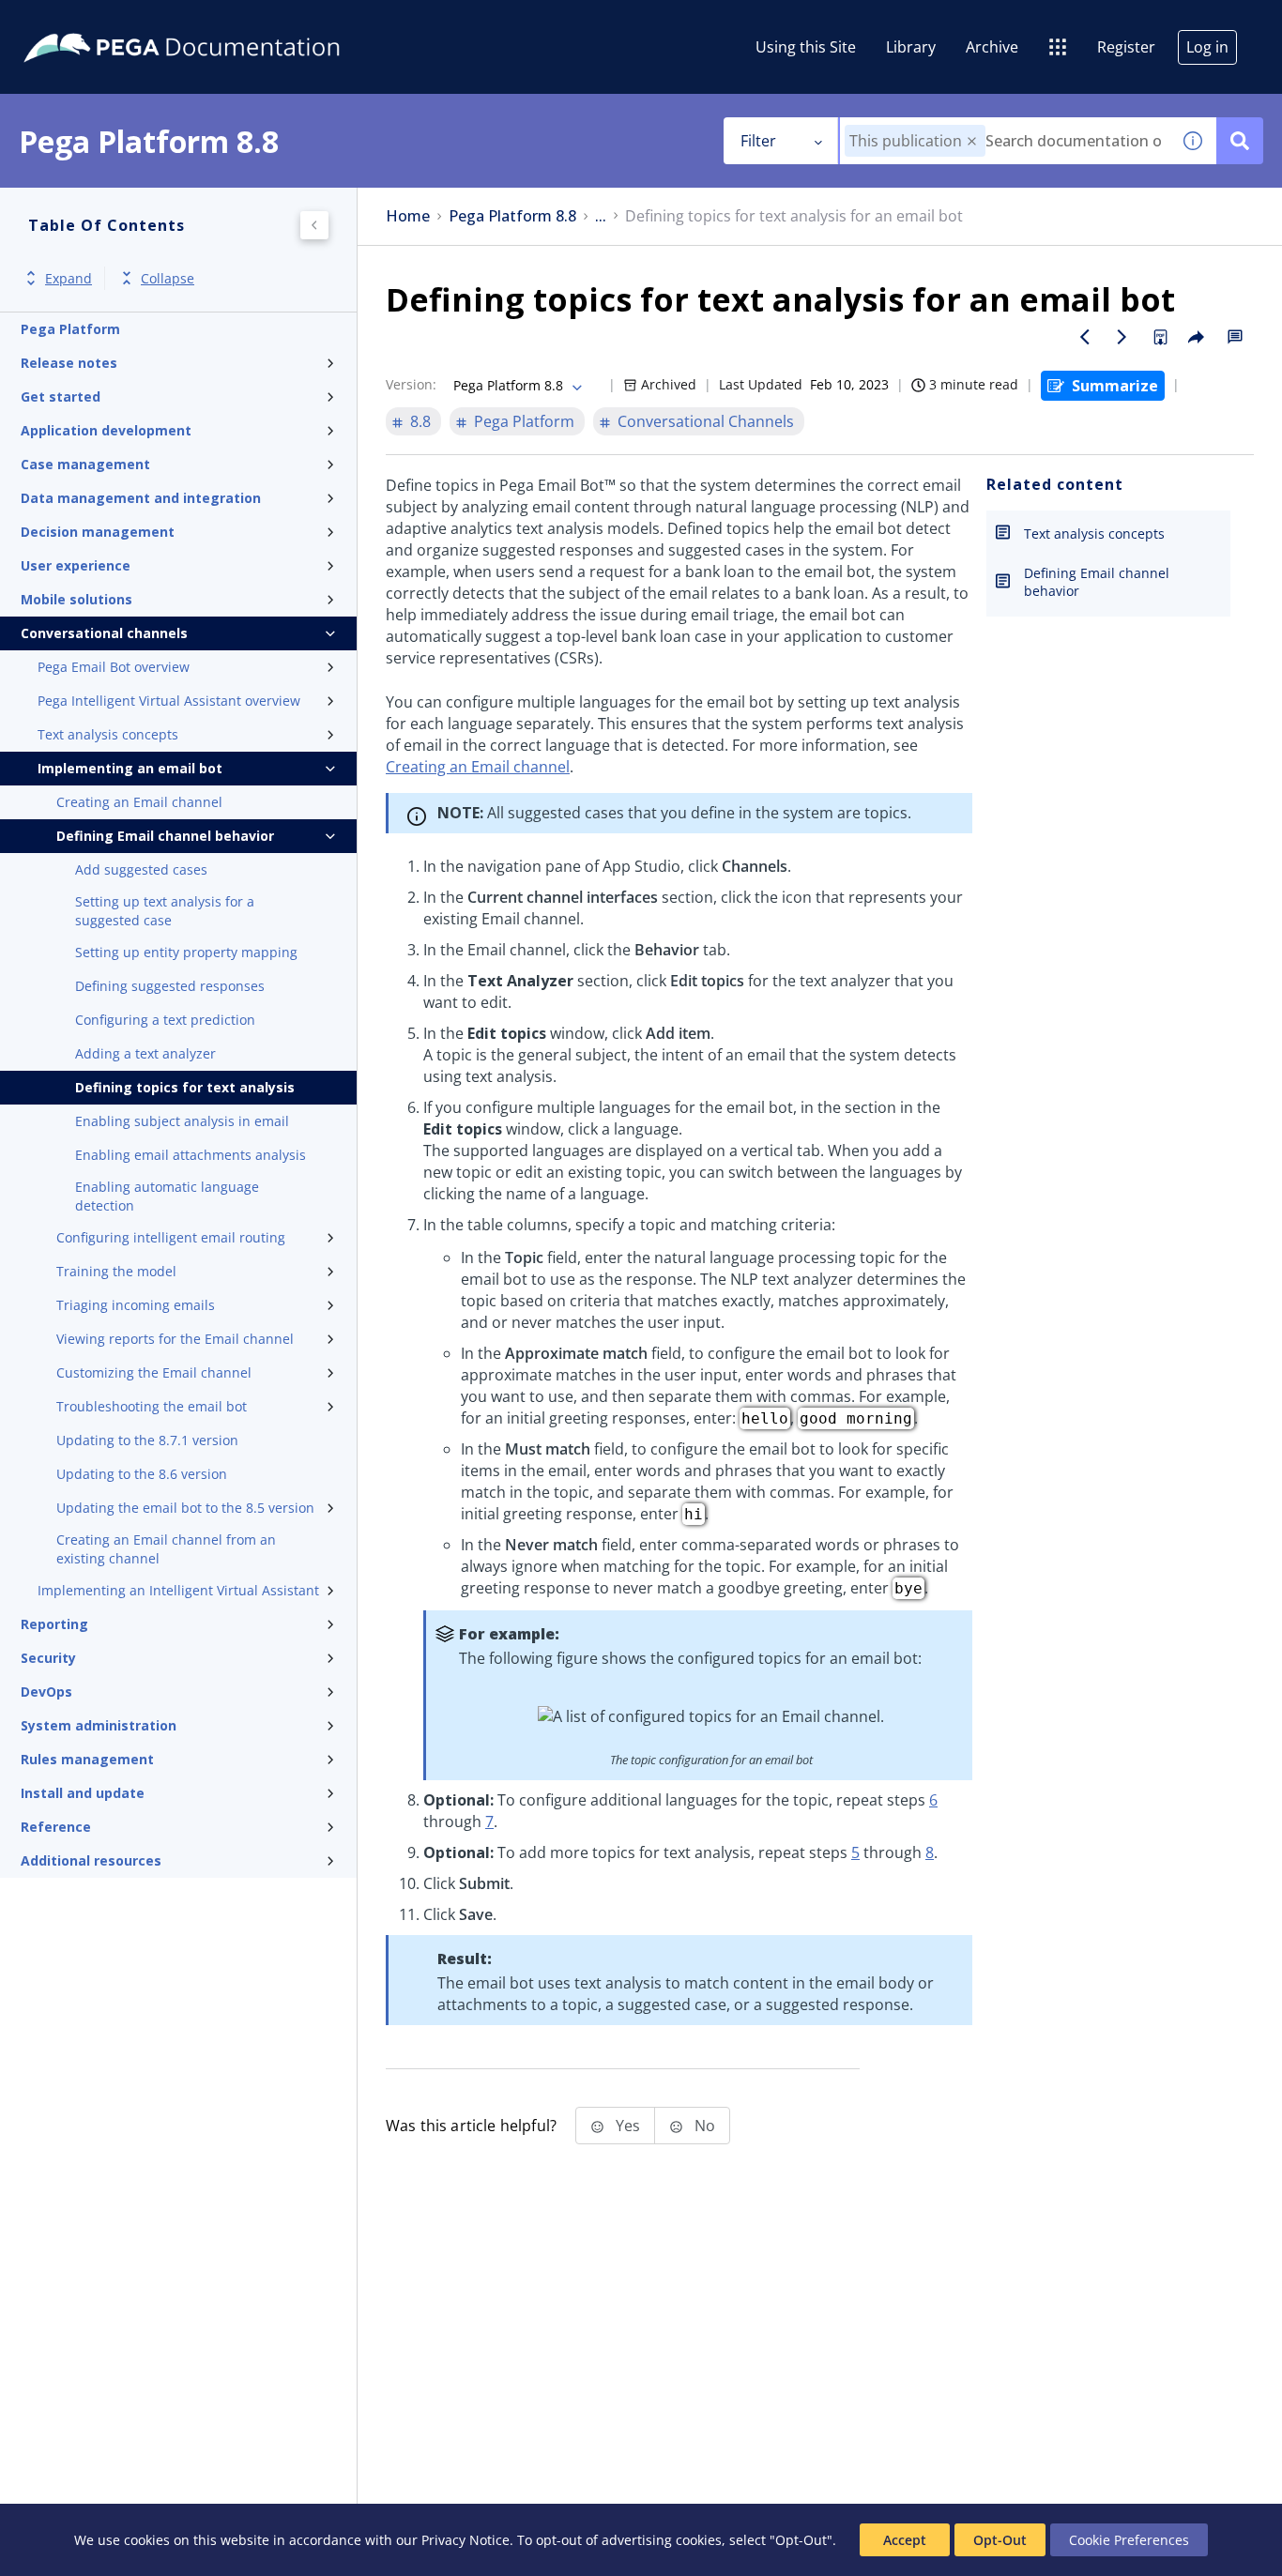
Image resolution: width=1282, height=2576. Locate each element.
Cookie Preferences (1129, 2540)
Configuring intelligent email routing (171, 1237)
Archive (992, 47)
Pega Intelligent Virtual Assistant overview (169, 701)
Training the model (116, 1271)
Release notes (69, 363)
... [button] (601, 216)
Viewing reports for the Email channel (175, 1339)
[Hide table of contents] (314, 225)
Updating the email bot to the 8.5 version (185, 1508)
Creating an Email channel (139, 802)
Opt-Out (1000, 2540)
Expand (69, 278)
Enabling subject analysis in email (182, 1121)
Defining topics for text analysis (185, 1087)
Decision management (98, 532)
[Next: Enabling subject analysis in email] (1122, 337)
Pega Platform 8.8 (512, 216)
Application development (106, 430)
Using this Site (806, 47)
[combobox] (1005, 141)
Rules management (87, 1759)
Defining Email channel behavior (165, 836)
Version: (411, 384)
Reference (56, 1827)
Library (911, 47)
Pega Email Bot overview (114, 667)
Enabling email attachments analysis (191, 1155)
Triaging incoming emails (136, 1305)
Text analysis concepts (108, 734)
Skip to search (227, 22)
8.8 (420, 421)
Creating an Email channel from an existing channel (166, 1549)
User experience (76, 565)
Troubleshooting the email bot (152, 1406)
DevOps (46, 1692)
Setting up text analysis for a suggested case (165, 911)
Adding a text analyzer (145, 1053)
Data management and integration (141, 498)
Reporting (54, 1624)
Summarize (1115, 386)
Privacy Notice (465, 2540)
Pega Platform (70, 329)
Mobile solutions (76, 599)
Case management (85, 464)
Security (48, 1658)
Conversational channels (104, 633)
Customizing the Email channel (154, 1372)
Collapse (168, 278)
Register (1126, 47)
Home (408, 216)
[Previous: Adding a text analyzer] (1085, 337)
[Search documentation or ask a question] (1240, 141)
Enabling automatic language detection (167, 1196)
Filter (758, 141)
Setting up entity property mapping (186, 952)
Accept (905, 2540)
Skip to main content (84, 22)
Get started (61, 396)
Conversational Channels (706, 421)
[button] (972, 141)
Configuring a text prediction (165, 1020)
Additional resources (91, 1860)
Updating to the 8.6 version (142, 1474)
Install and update (83, 1793)
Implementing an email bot (130, 768)
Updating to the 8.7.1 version (147, 1440)
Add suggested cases (141, 869)
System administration (99, 1725)
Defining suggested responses (170, 986)
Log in (1207, 47)
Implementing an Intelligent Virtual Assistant (178, 1590)
